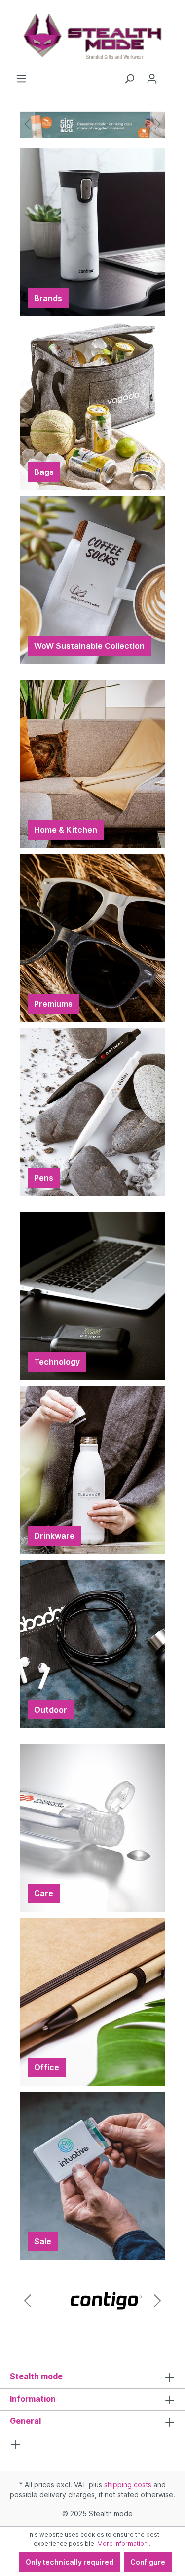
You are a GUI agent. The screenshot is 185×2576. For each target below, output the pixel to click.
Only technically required (70, 2562)
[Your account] (152, 79)
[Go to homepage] (92, 37)
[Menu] (21, 79)
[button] (28, 2301)
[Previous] (27, 124)
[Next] (158, 124)
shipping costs (128, 2484)
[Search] (129, 79)
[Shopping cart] (169, 75)
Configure (148, 2562)
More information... (125, 2544)
